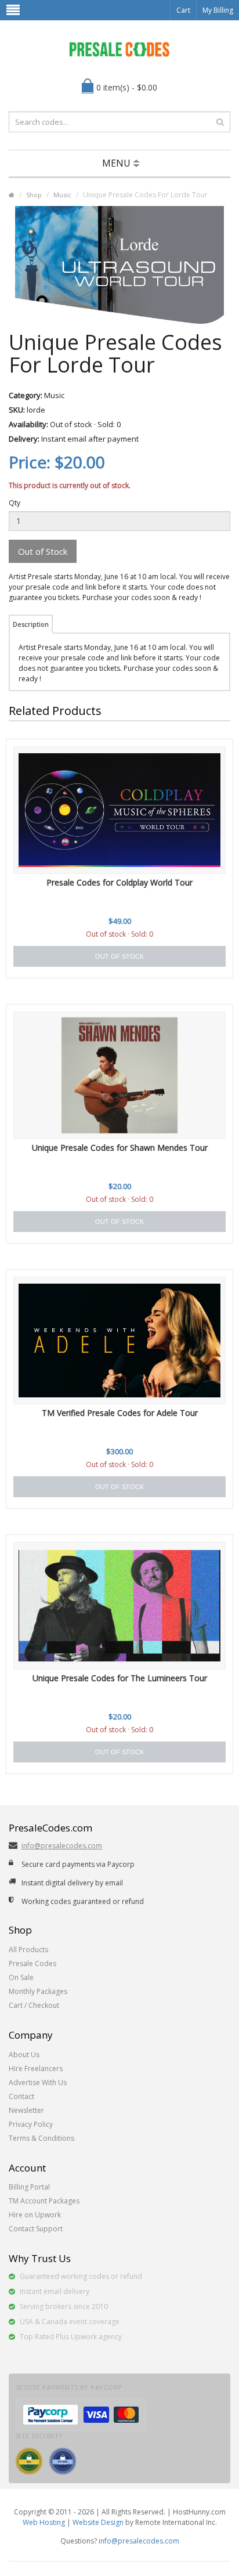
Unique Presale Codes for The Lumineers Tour (120, 1678)
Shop (34, 195)
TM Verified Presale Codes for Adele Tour (120, 1413)
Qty (15, 503)
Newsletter (26, 2110)
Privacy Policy (31, 2124)
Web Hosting (44, 2522)
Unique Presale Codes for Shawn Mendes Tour (120, 1148)
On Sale (21, 1977)
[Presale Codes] (119, 49)
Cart (183, 10)
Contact (21, 2096)
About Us (24, 2055)
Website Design (98, 2522)
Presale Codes (32, 1963)
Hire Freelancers (36, 2069)
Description (31, 624)
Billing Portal (29, 2187)
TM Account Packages (44, 2201)
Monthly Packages (38, 1991)
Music (62, 195)
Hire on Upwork (35, 2215)
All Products (28, 1950)
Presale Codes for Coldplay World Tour (119, 882)
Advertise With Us (38, 2082)
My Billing (218, 10)
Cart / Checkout (34, 2005)
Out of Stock (43, 551)
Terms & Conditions (41, 2138)
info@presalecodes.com (62, 1846)
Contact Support (36, 2229)
